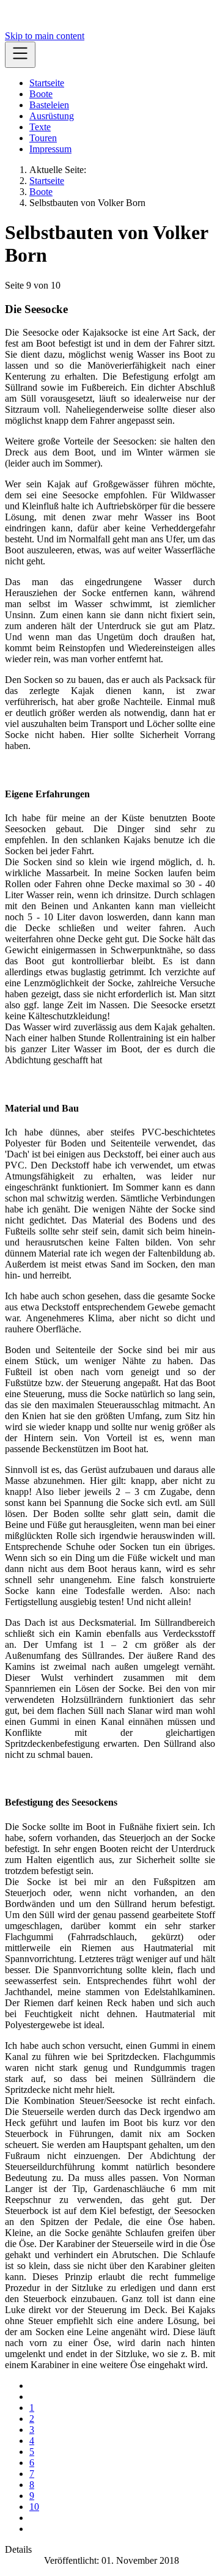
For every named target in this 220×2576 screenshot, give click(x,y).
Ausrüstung (52, 116)
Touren (43, 138)
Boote (41, 94)
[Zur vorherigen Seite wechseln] (33, 2397)
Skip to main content (45, 36)
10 (34, 2507)
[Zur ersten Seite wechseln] (33, 2386)
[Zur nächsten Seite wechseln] (33, 2518)
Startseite (47, 83)
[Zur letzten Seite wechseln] (33, 2529)
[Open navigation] (20, 55)
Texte (40, 127)
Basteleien (49, 105)
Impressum (50, 149)
